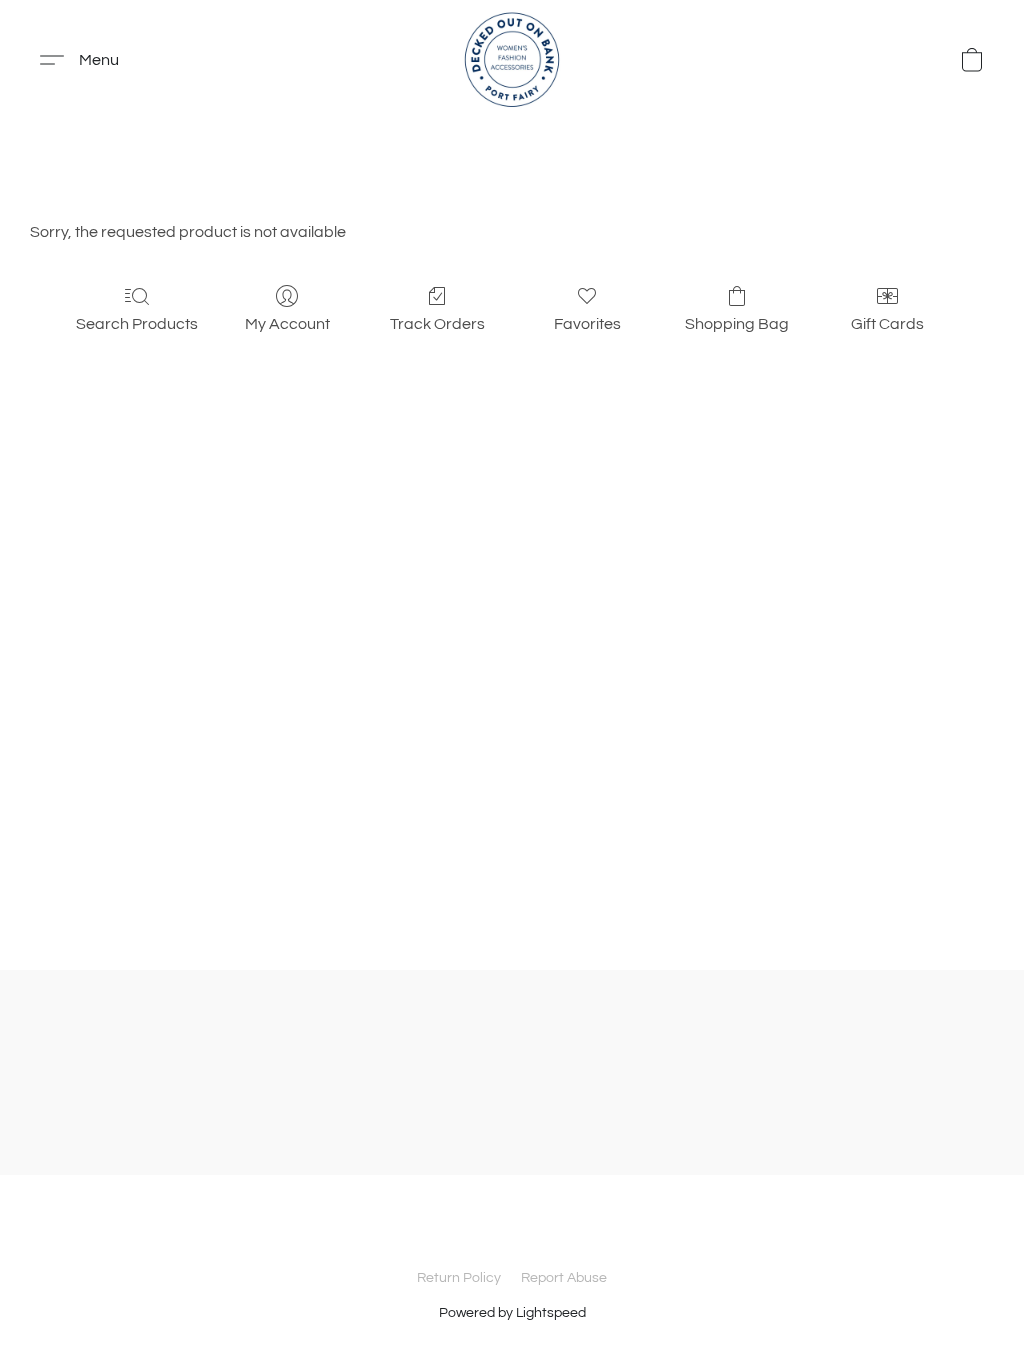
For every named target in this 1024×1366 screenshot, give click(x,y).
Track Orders (437, 324)
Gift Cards (887, 324)
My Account (287, 324)
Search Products (137, 324)
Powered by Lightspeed (512, 1313)
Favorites (587, 324)
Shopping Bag (737, 324)
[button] (512, 60)
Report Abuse (564, 1278)
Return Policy (459, 1278)
